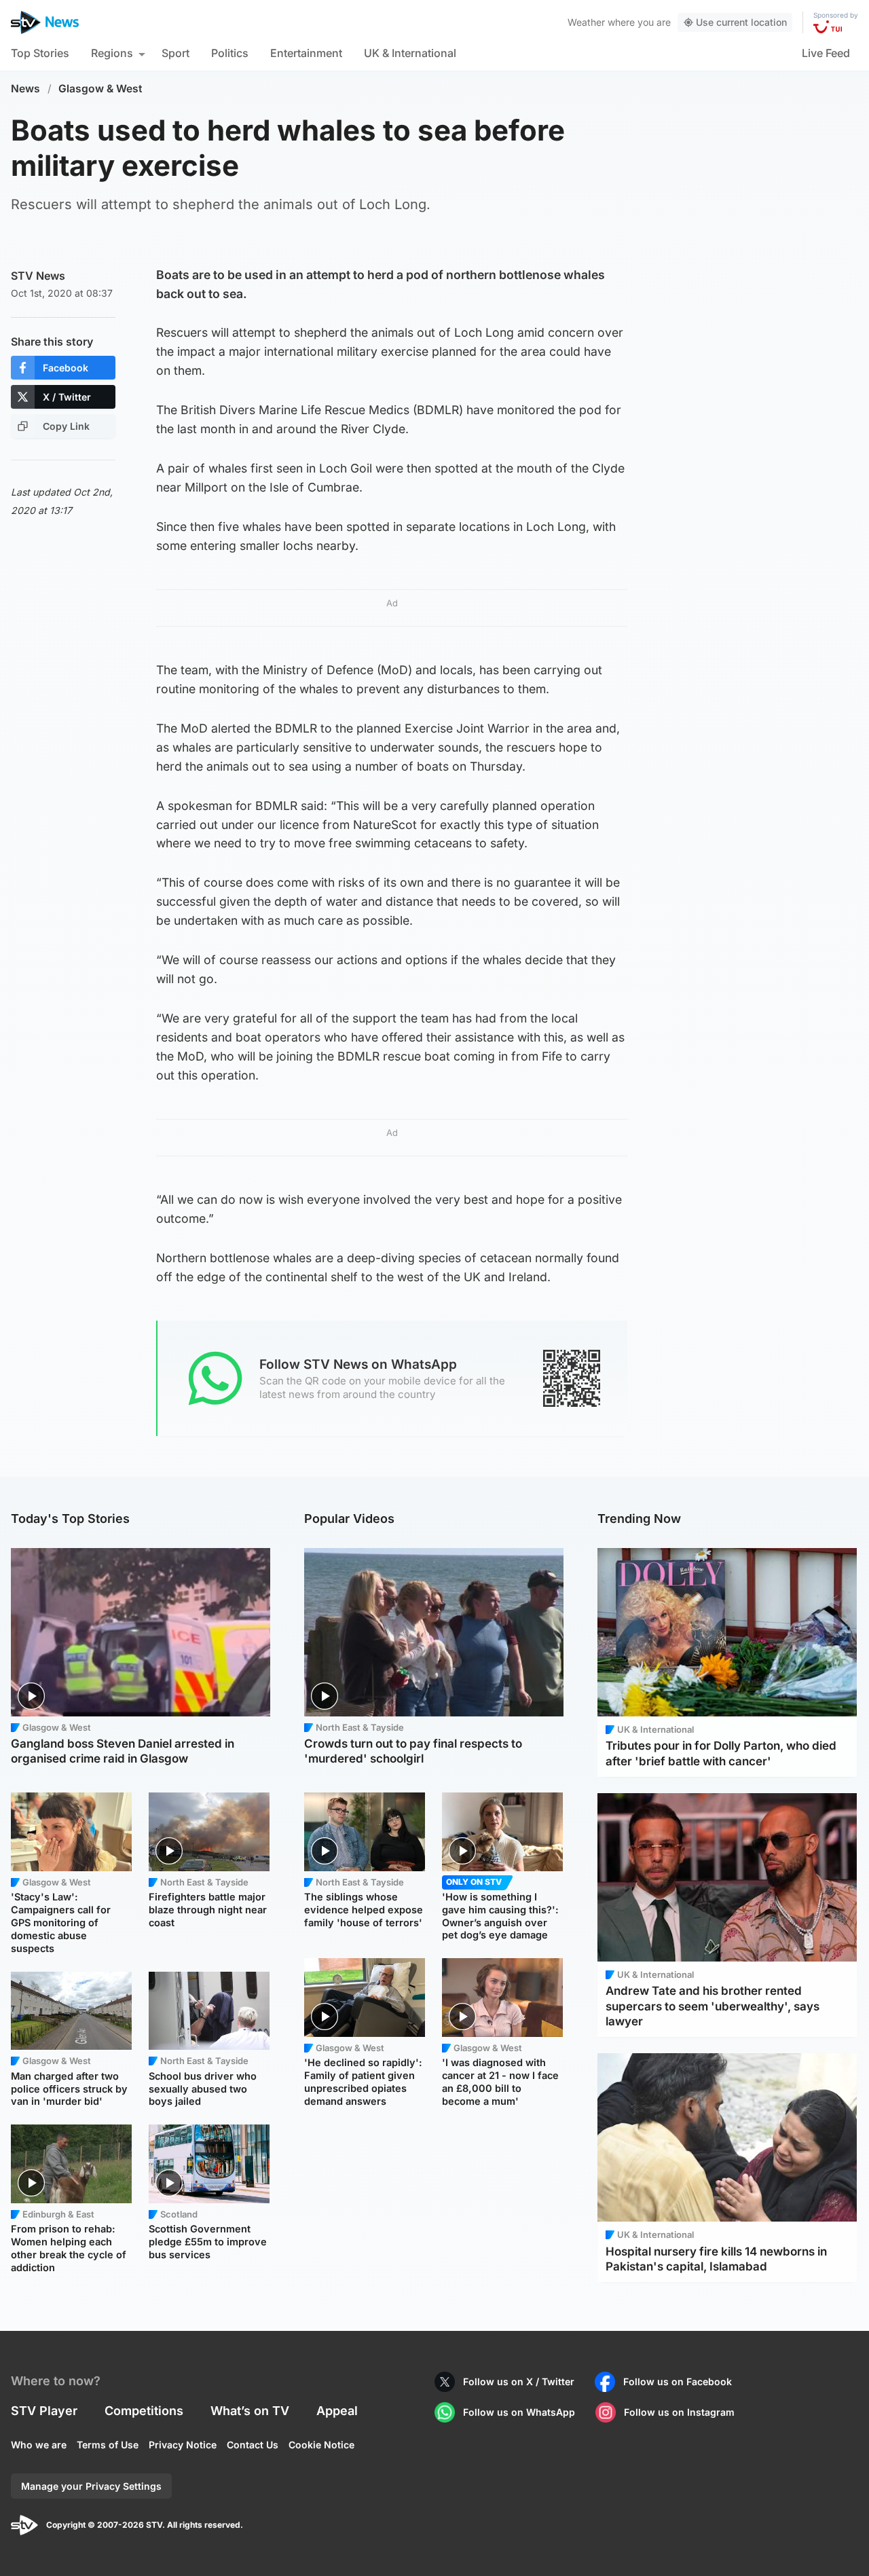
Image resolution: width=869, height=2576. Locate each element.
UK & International (410, 53)
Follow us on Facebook (678, 2381)
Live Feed (826, 53)
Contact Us (253, 2445)
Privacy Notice (183, 2445)
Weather (586, 22)
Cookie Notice (321, 2445)
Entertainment (306, 53)
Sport (175, 53)
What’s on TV (250, 2411)
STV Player (44, 2411)
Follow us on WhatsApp (519, 2412)
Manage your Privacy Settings (91, 2486)
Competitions (144, 2411)
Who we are (39, 2445)
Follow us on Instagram (679, 2412)
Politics (230, 53)
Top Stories (40, 53)
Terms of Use (108, 2445)
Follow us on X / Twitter (519, 2381)
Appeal (337, 2411)
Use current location (741, 22)
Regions (112, 53)
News (25, 89)
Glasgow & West (100, 89)
